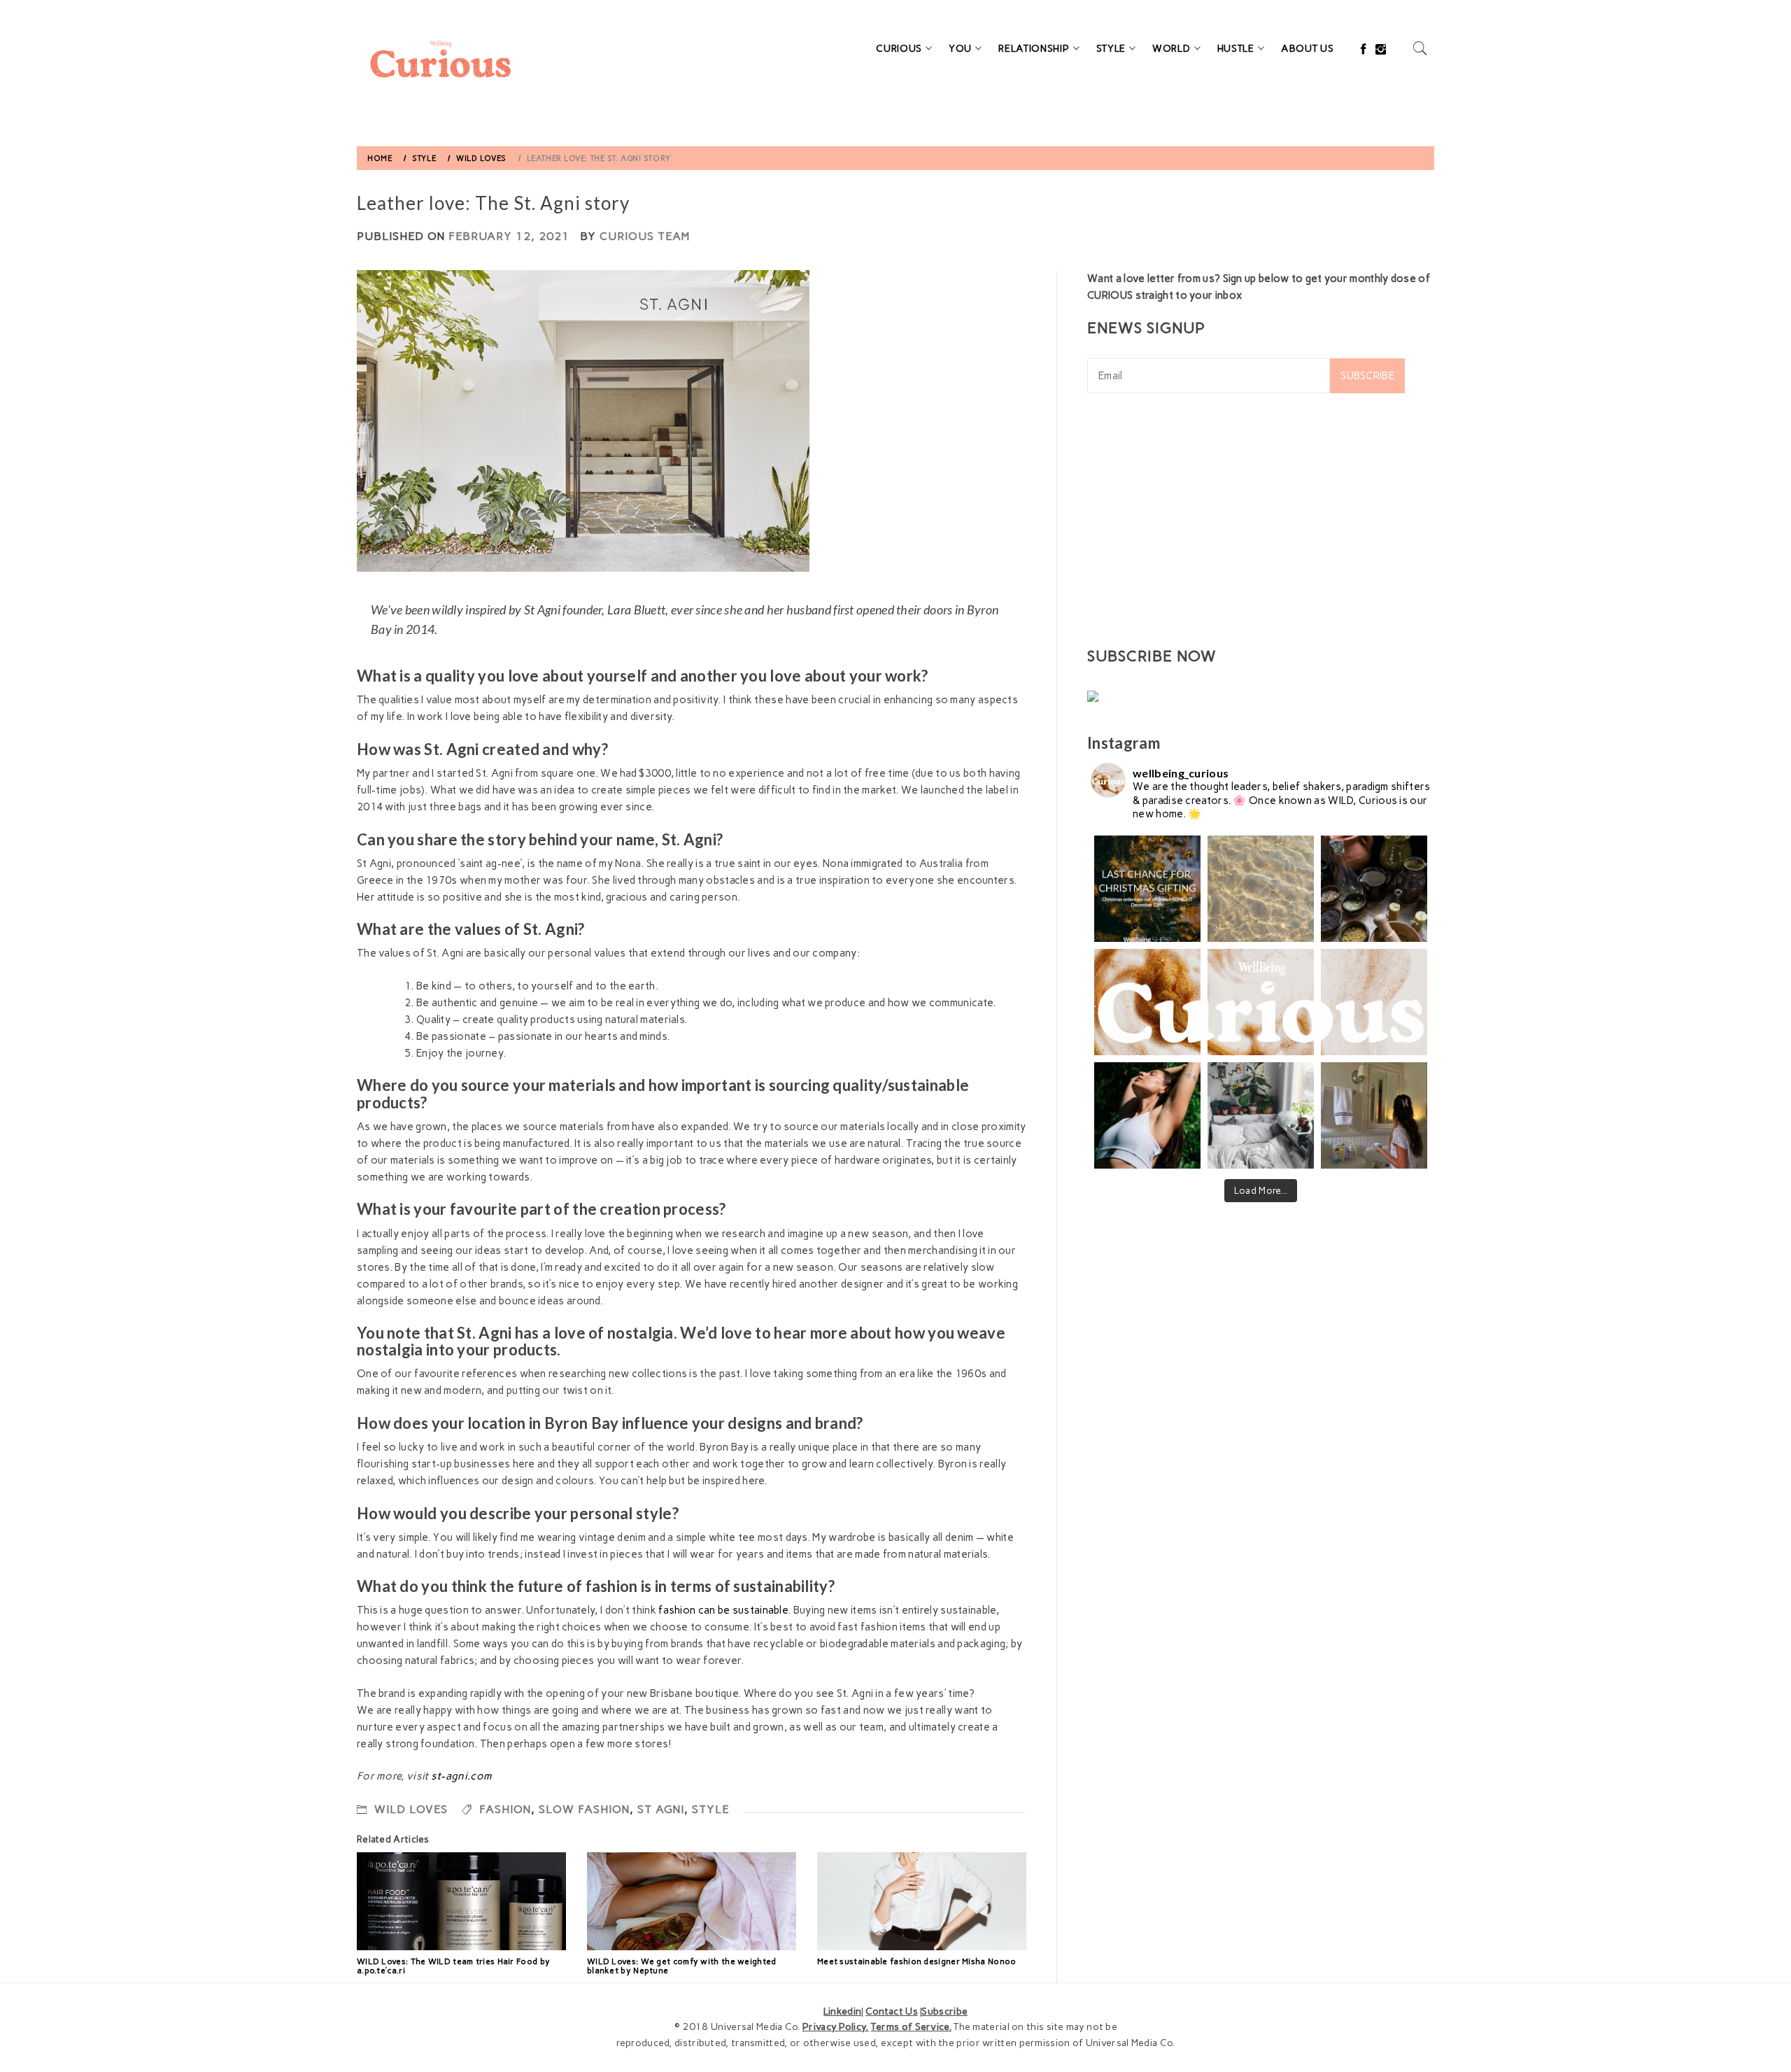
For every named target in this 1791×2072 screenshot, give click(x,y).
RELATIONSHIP (1034, 49)
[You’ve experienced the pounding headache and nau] (1374, 1115)
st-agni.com (461, 1776)
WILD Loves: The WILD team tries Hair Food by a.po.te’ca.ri (453, 1966)
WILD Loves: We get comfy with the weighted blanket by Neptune (682, 1966)
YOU (960, 49)
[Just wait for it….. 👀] (1374, 1002)
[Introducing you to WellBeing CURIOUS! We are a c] (1147, 1002)
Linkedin (842, 2011)
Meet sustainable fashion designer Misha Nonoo (917, 1961)
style (710, 1809)
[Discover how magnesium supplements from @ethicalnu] (1147, 1115)
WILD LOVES (411, 1809)
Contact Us (892, 2011)
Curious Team (645, 236)
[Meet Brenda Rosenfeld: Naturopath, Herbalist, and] (1374, 889)
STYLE (1111, 49)
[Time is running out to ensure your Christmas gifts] (1147, 889)
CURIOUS (899, 49)
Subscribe (1367, 376)
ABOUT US (1308, 49)
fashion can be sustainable (723, 1610)
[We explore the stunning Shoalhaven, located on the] (1261, 889)
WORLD (1171, 49)
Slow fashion (584, 1809)
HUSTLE (1236, 49)
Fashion (505, 1809)
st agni (661, 1809)
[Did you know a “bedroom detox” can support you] (1261, 1115)
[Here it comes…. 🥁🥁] (1261, 1002)
